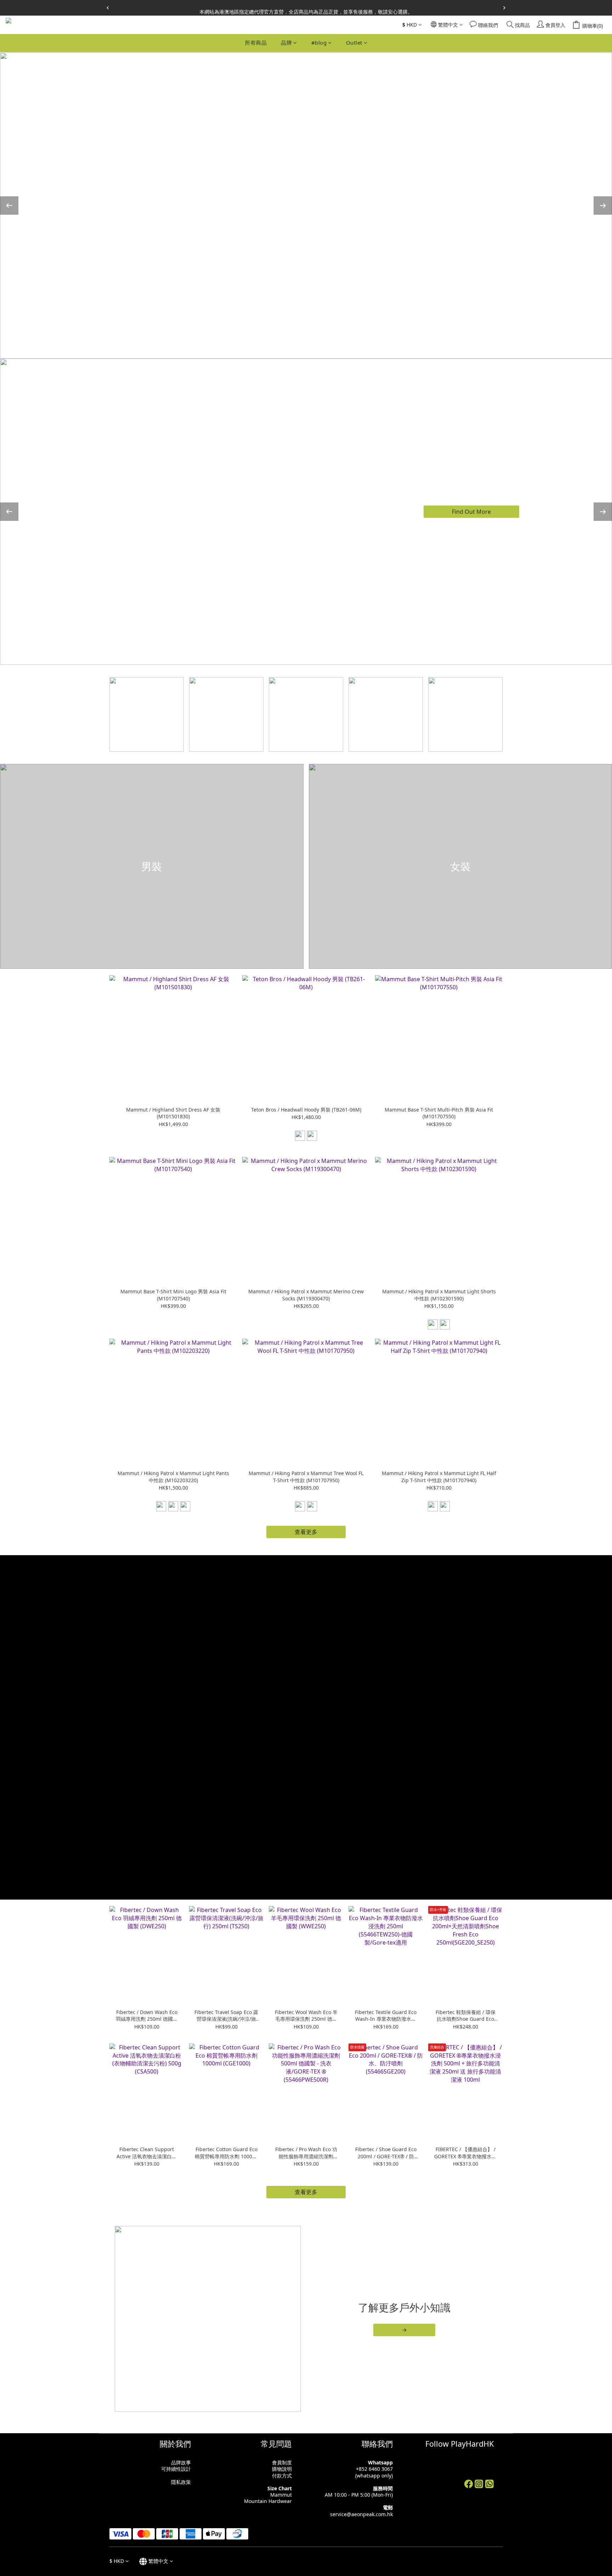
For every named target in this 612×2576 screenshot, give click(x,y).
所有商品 (256, 43)
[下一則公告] (504, 8)
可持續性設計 (176, 2469)
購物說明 (282, 2469)
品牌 (286, 43)
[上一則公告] (108, 8)
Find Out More (471, 511)
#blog (319, 43)
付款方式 (282, 2476)
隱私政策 (181, 2482)
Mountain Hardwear (268, 2501)
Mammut (281, 2495)
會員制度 (282, 2462)
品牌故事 (181, 2462)
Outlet (354, 43)
